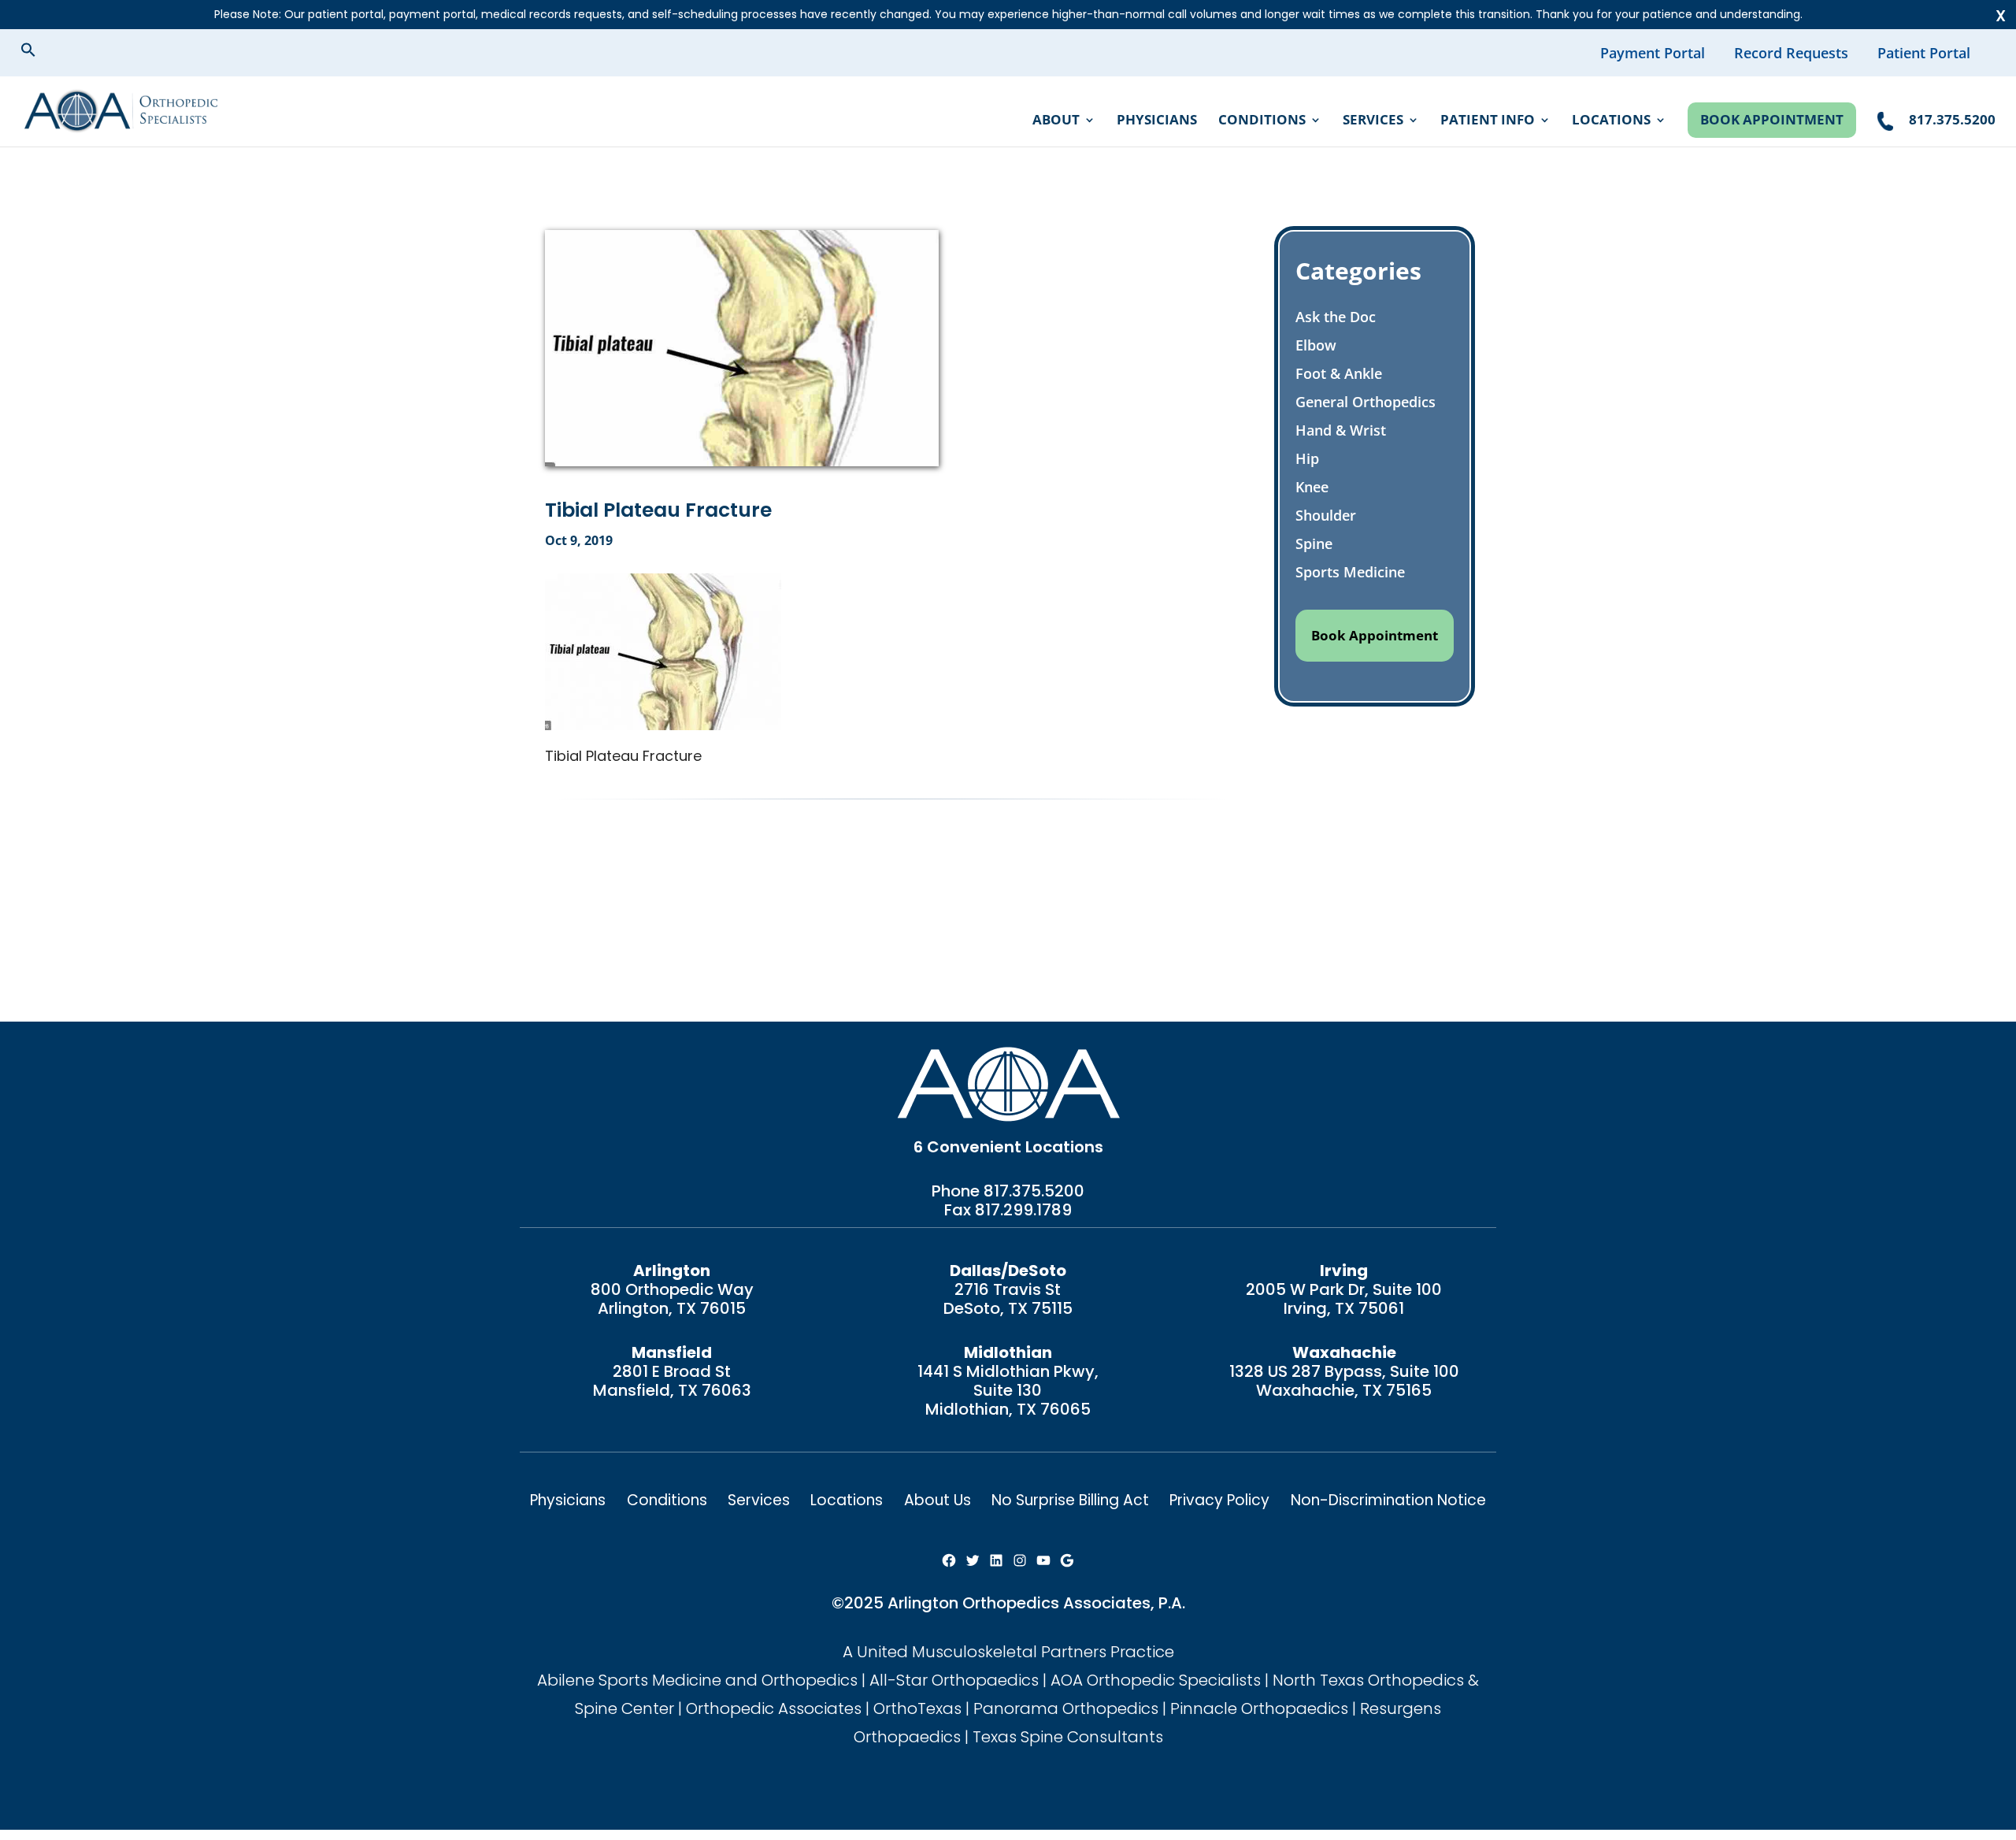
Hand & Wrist (1341, 430)
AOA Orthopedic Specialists (1156, 1680)
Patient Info (1488, 121)
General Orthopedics (1366, 402)
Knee (1312, 487)
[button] (41, 52)
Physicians (1157, 121)
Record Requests (1791, 53)
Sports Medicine (1350, 572)
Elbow (1316, 345)
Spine (1314, 543)
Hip (1307, 458)
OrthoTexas (917, 1708)
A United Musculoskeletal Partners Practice (1008, 1652)
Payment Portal (1653, 53)
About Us (938, 1500)
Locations (1611, 121)
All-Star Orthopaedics (954, 1680)
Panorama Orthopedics (1066, 1708)
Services (1373, 121)
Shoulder (1326, 515)
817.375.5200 (1034, 1191)
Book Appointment (1772, 119)
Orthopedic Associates (774, 1708)
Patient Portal (1924, 53)
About (1056, 121)
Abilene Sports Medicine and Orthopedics (697, 1680)
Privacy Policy (1219, 1500)
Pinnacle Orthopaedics (1259, 1708)
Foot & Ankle (1339, 373)
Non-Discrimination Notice (1388, 1500)
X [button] (2001, 16)
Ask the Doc (1336, 317)
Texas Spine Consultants (1068, 1737)
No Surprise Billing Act (1070, 1500)
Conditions (1262, 121)
